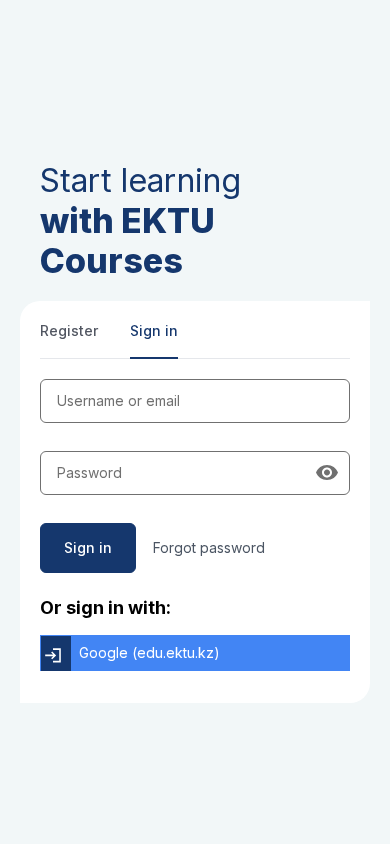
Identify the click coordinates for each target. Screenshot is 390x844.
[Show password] (327, 473)
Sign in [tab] (154, 330)
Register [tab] (69, 330)
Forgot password (209, 547)
